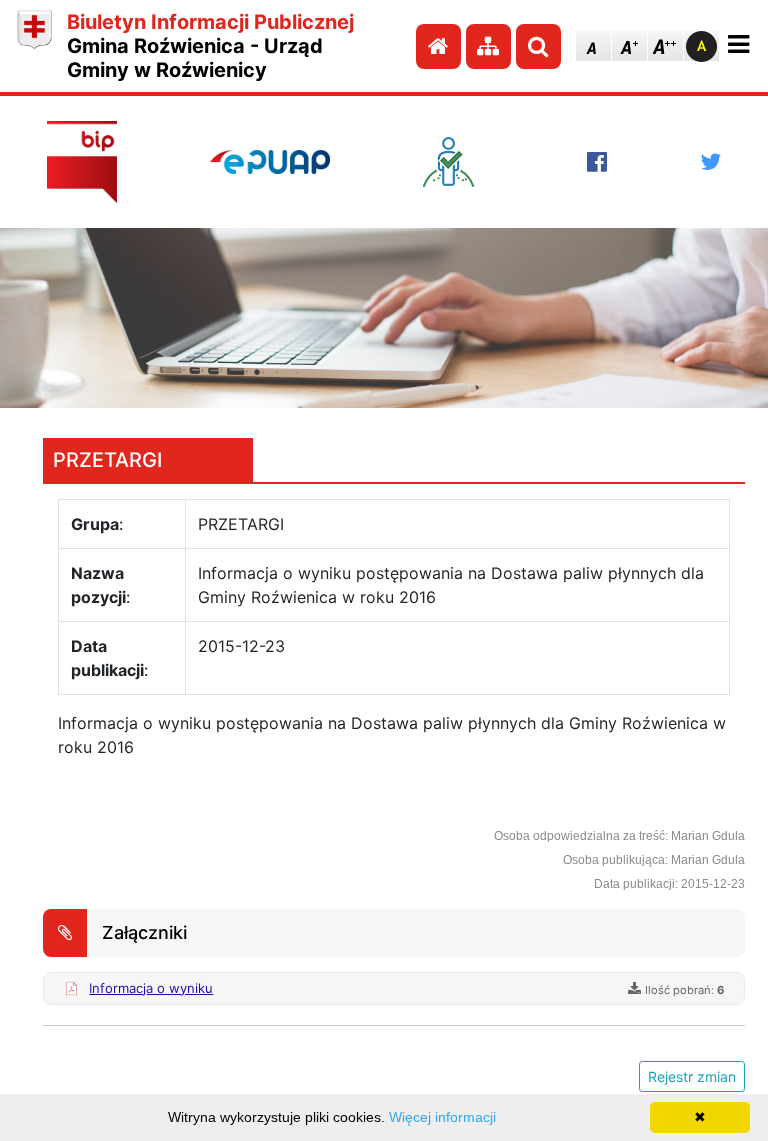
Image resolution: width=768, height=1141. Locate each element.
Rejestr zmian (692, 1076)
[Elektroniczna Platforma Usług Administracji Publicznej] (270, 162)
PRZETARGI (107, 460)
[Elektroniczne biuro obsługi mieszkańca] (458, 162)
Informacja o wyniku (151, 988)
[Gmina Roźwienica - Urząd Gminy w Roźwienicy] (34, 46)
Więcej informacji (442, 1117)
